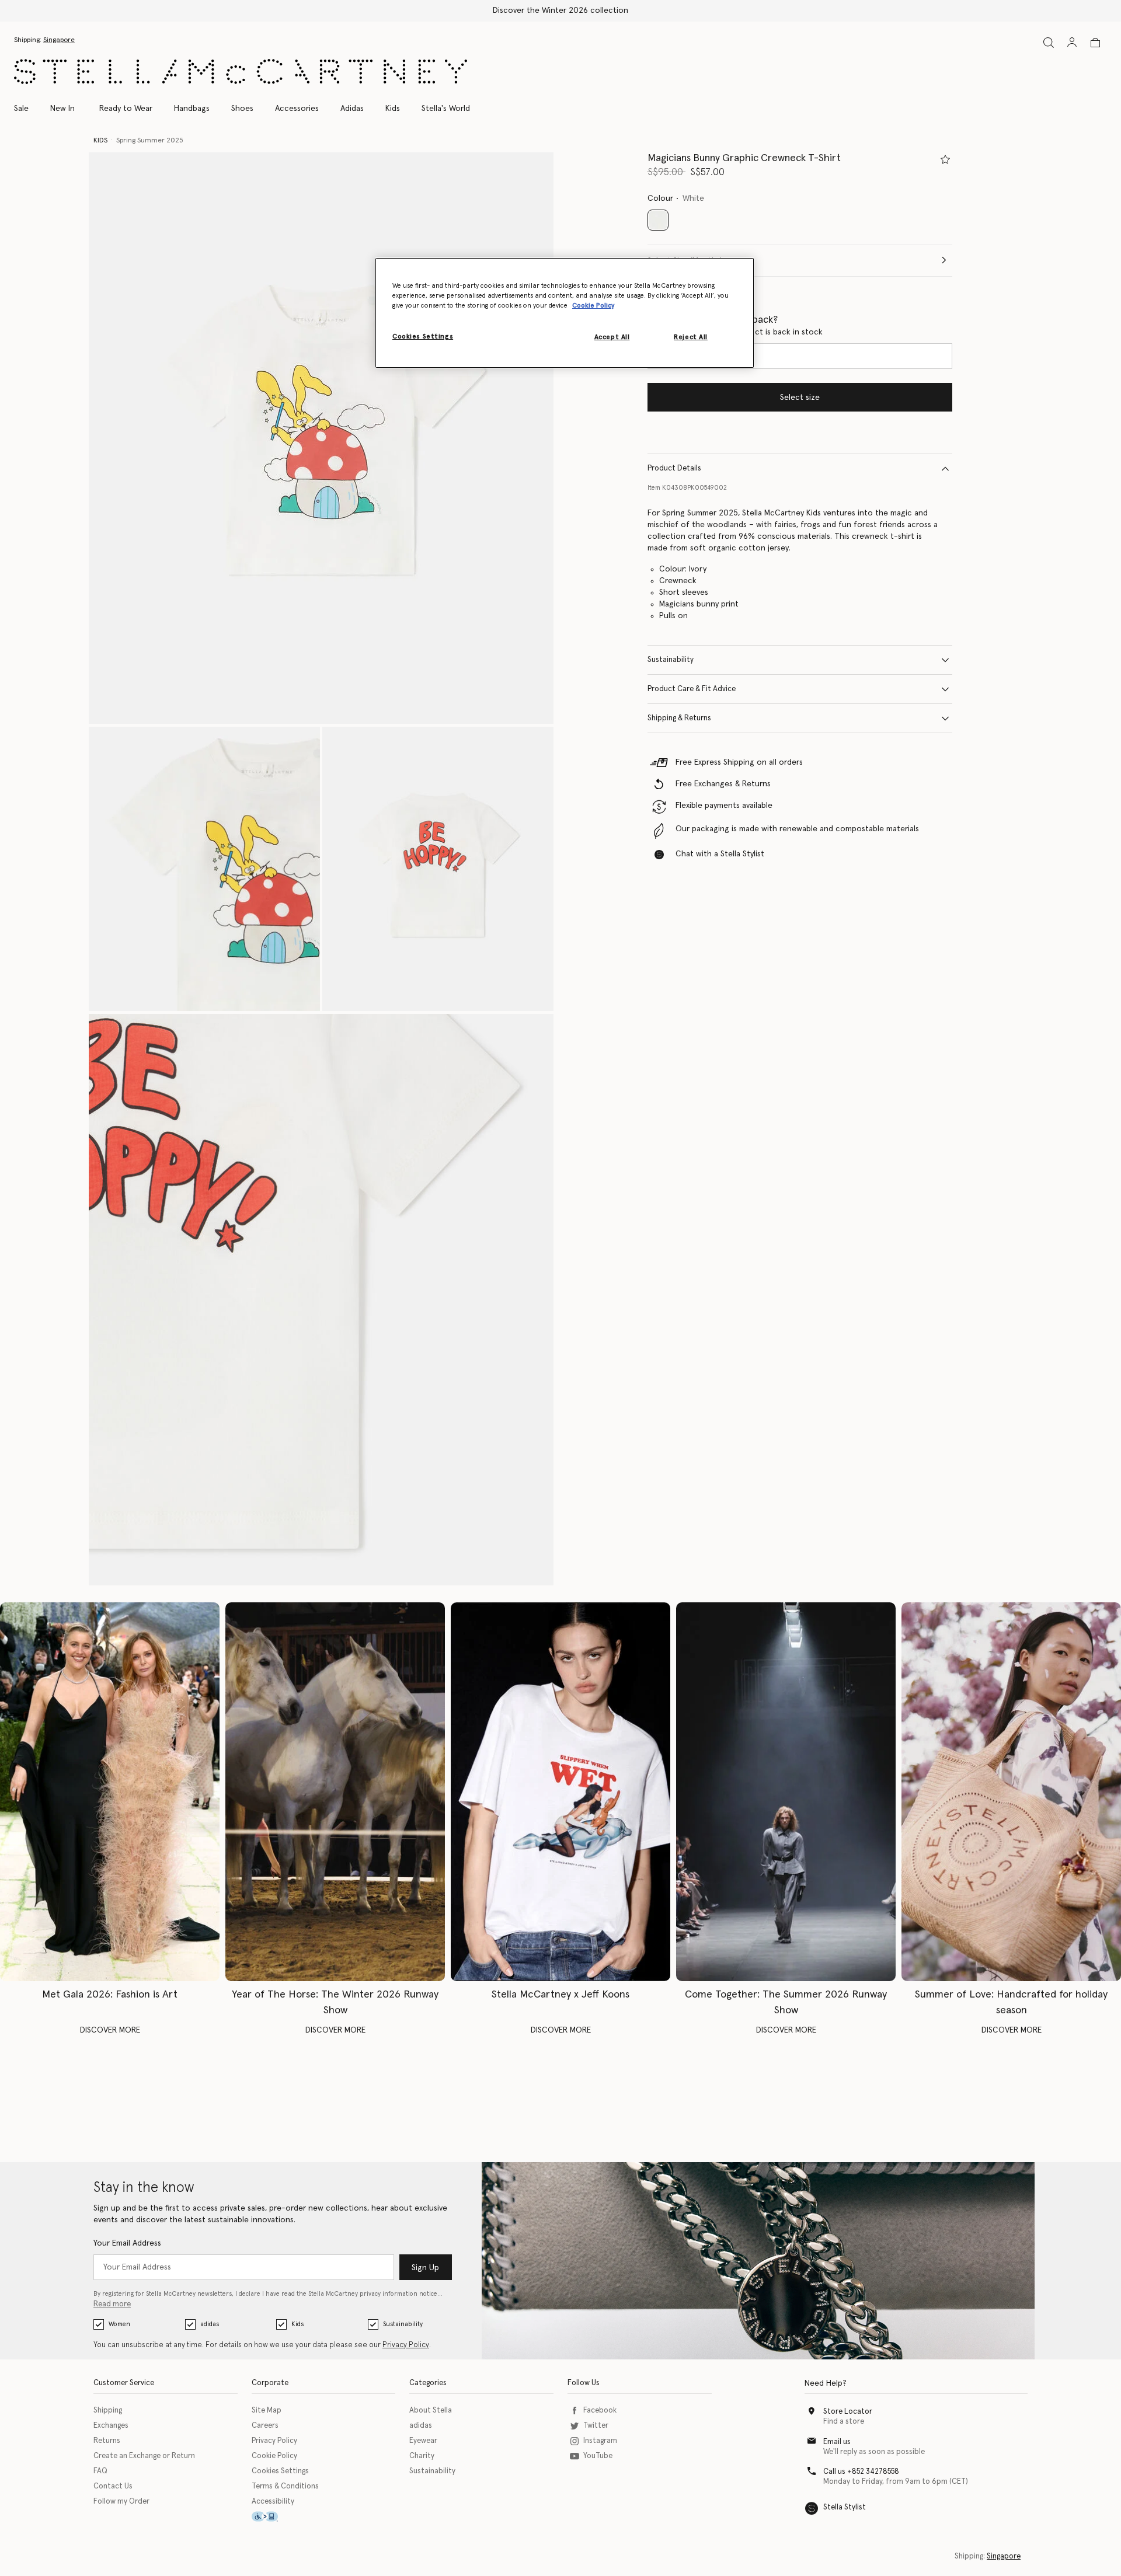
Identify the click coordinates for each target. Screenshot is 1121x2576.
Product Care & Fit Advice (692, 689)
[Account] (1072, 42)
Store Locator (848, 2412)
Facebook (600, 2411)
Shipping (108, 2411)
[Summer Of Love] (1011, 1792)
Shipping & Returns (679, 718)
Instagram (600, 2441)
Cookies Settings (280, 2471)
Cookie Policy (274, 2456)
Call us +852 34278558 (861, 2472)
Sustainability (671, 660)
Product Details (674, 468)
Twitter (596, 2426)
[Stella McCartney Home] (241, 72)
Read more (112, 2304)
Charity (422, 2456)
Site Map (267, 2411)
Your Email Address (127, 2243)
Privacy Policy (406, 2345)
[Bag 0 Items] (1095, 43)
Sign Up (425, 2268)
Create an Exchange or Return (144, 2456)
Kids (297, 2324)
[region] (565, 313)
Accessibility (273, 2502)
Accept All (612, 337)
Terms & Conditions (285, 2486)
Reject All (691, 337)
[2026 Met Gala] (110, 1792)
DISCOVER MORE (110, 2030)
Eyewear (423, 2441)
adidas (210, 2324)
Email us (837, 2442)
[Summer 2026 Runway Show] (786, 1792)
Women (119, 2324)
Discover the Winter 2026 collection (560, 11)
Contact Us (113, 2486)
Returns (107, 2441)
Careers (265, 2426)
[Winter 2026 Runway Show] (335, 1792)
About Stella (431, 2411)
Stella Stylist (845, 2507)
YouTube (598, 2456)
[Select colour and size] (945, 159)
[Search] (1049, 42)
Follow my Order (121, 2502)
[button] (321, 438)
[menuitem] (62, 109)
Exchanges (111, 2426)
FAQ (100, 2471)
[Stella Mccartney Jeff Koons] (560, 1792)
